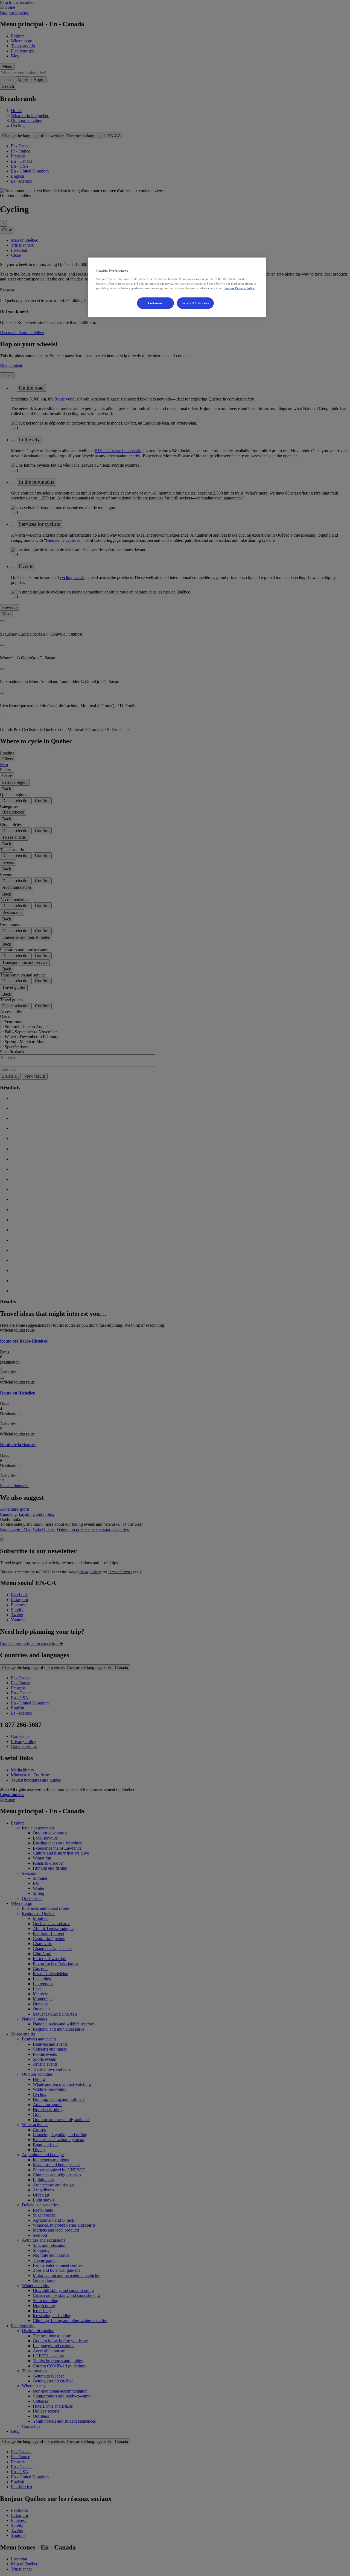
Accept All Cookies (195, 303)
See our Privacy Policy (240, 288)
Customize (155, 303)
